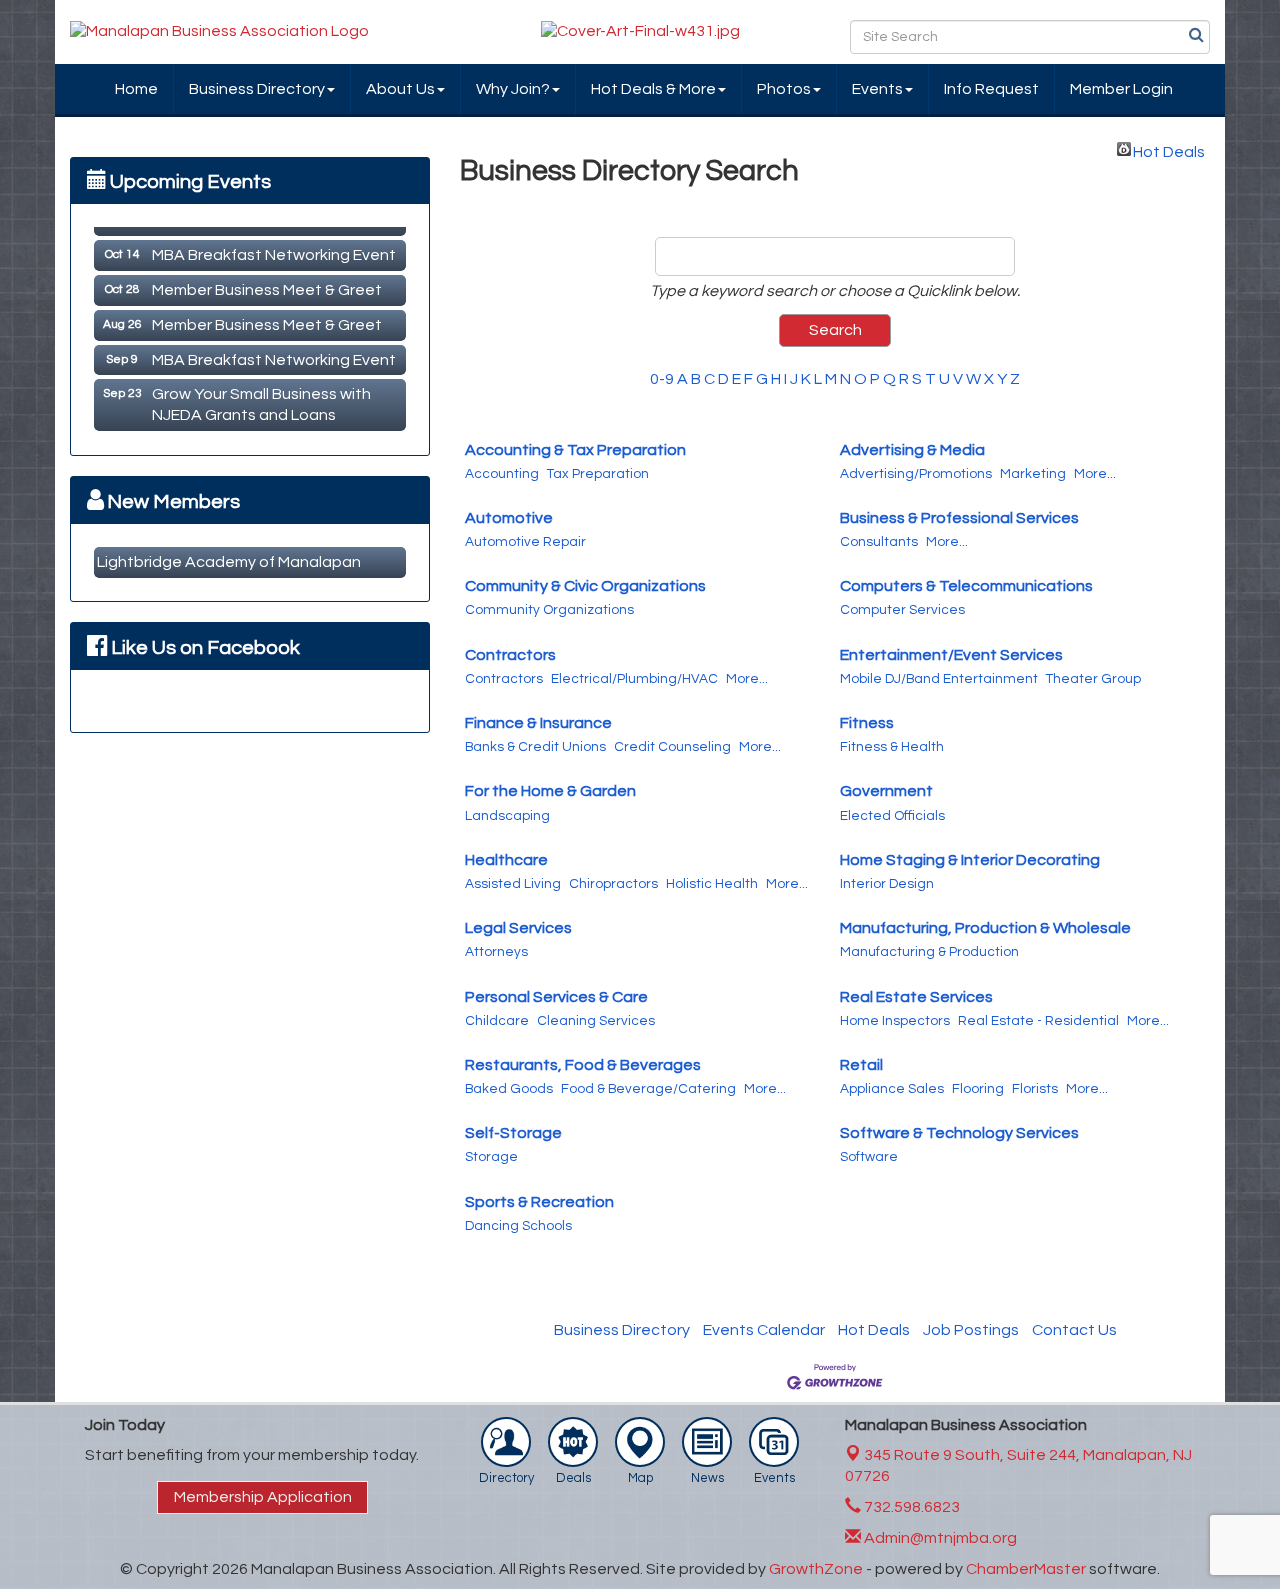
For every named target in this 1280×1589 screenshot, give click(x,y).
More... (1095, 474)
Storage (491, 1157)
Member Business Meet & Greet (267, 284)
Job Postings (971, 1330)
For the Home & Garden (550, 791)
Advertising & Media (912, 450)
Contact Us (1074, 1330)
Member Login (1121, 89)
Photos (784, 89)
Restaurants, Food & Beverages (583, 1065)
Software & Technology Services (959, 1133)
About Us (400, 89)
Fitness (867, 723)
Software (869, 1157)
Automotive (509, 518)
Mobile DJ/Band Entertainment (939, 679)
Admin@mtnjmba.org (939, 1538)
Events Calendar (764, 1330)
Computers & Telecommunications (966, 586)
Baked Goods (509, 1089)
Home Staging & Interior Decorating (970, 860)
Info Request (991, 89)
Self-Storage (513, 1133)
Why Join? (513, 89)
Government (886, 791)
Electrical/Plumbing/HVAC (634, 679)
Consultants (879, 542)
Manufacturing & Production (929, 952)
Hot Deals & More (653, 89)
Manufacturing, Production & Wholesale (985, 928)
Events (877, 89)
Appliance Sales (892, 1089)
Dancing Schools (518, 1226)
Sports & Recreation (539, 1202)
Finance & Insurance (538, 723)
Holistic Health (712, 884)
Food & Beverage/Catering (648, 1089)
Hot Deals (1169, 150)
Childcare (497, 1021)
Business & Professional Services (959, 518)
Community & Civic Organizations (585, 586)
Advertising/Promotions (916, 474)
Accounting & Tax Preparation (575, 450)
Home (136, 89)
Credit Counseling (672, 747)
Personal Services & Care (556, 997)
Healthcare (506, 860)
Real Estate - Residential (1038, 1021)
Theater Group (1093, 679)
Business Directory (257, 89)
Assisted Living (513, 884)
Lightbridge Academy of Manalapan (229, 562)
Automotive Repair (525, 542)
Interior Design (887, 884)
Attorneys (496, 952)
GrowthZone (816, 1569)
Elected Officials (892, 816)
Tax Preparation (598, 474)
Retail (861, 1065)
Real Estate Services (916, 997)
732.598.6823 (910, 1507)
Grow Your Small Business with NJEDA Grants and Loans (261, 398)
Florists (1035, 1089)
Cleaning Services (596, 1021)
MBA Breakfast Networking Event (274, 249)
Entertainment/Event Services (951, 655)
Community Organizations (549, 610)
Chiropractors (613, 884)
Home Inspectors (895, 1021)
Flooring (978, 1089)
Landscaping (507, 816)
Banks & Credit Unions (535, 747)
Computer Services (902, 610)
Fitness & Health (892, 747)
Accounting (502, 474)
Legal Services (518, 928)
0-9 (662, 379)
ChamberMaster (1026, 1569)
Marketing (1033, 474)
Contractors (510, 655)
